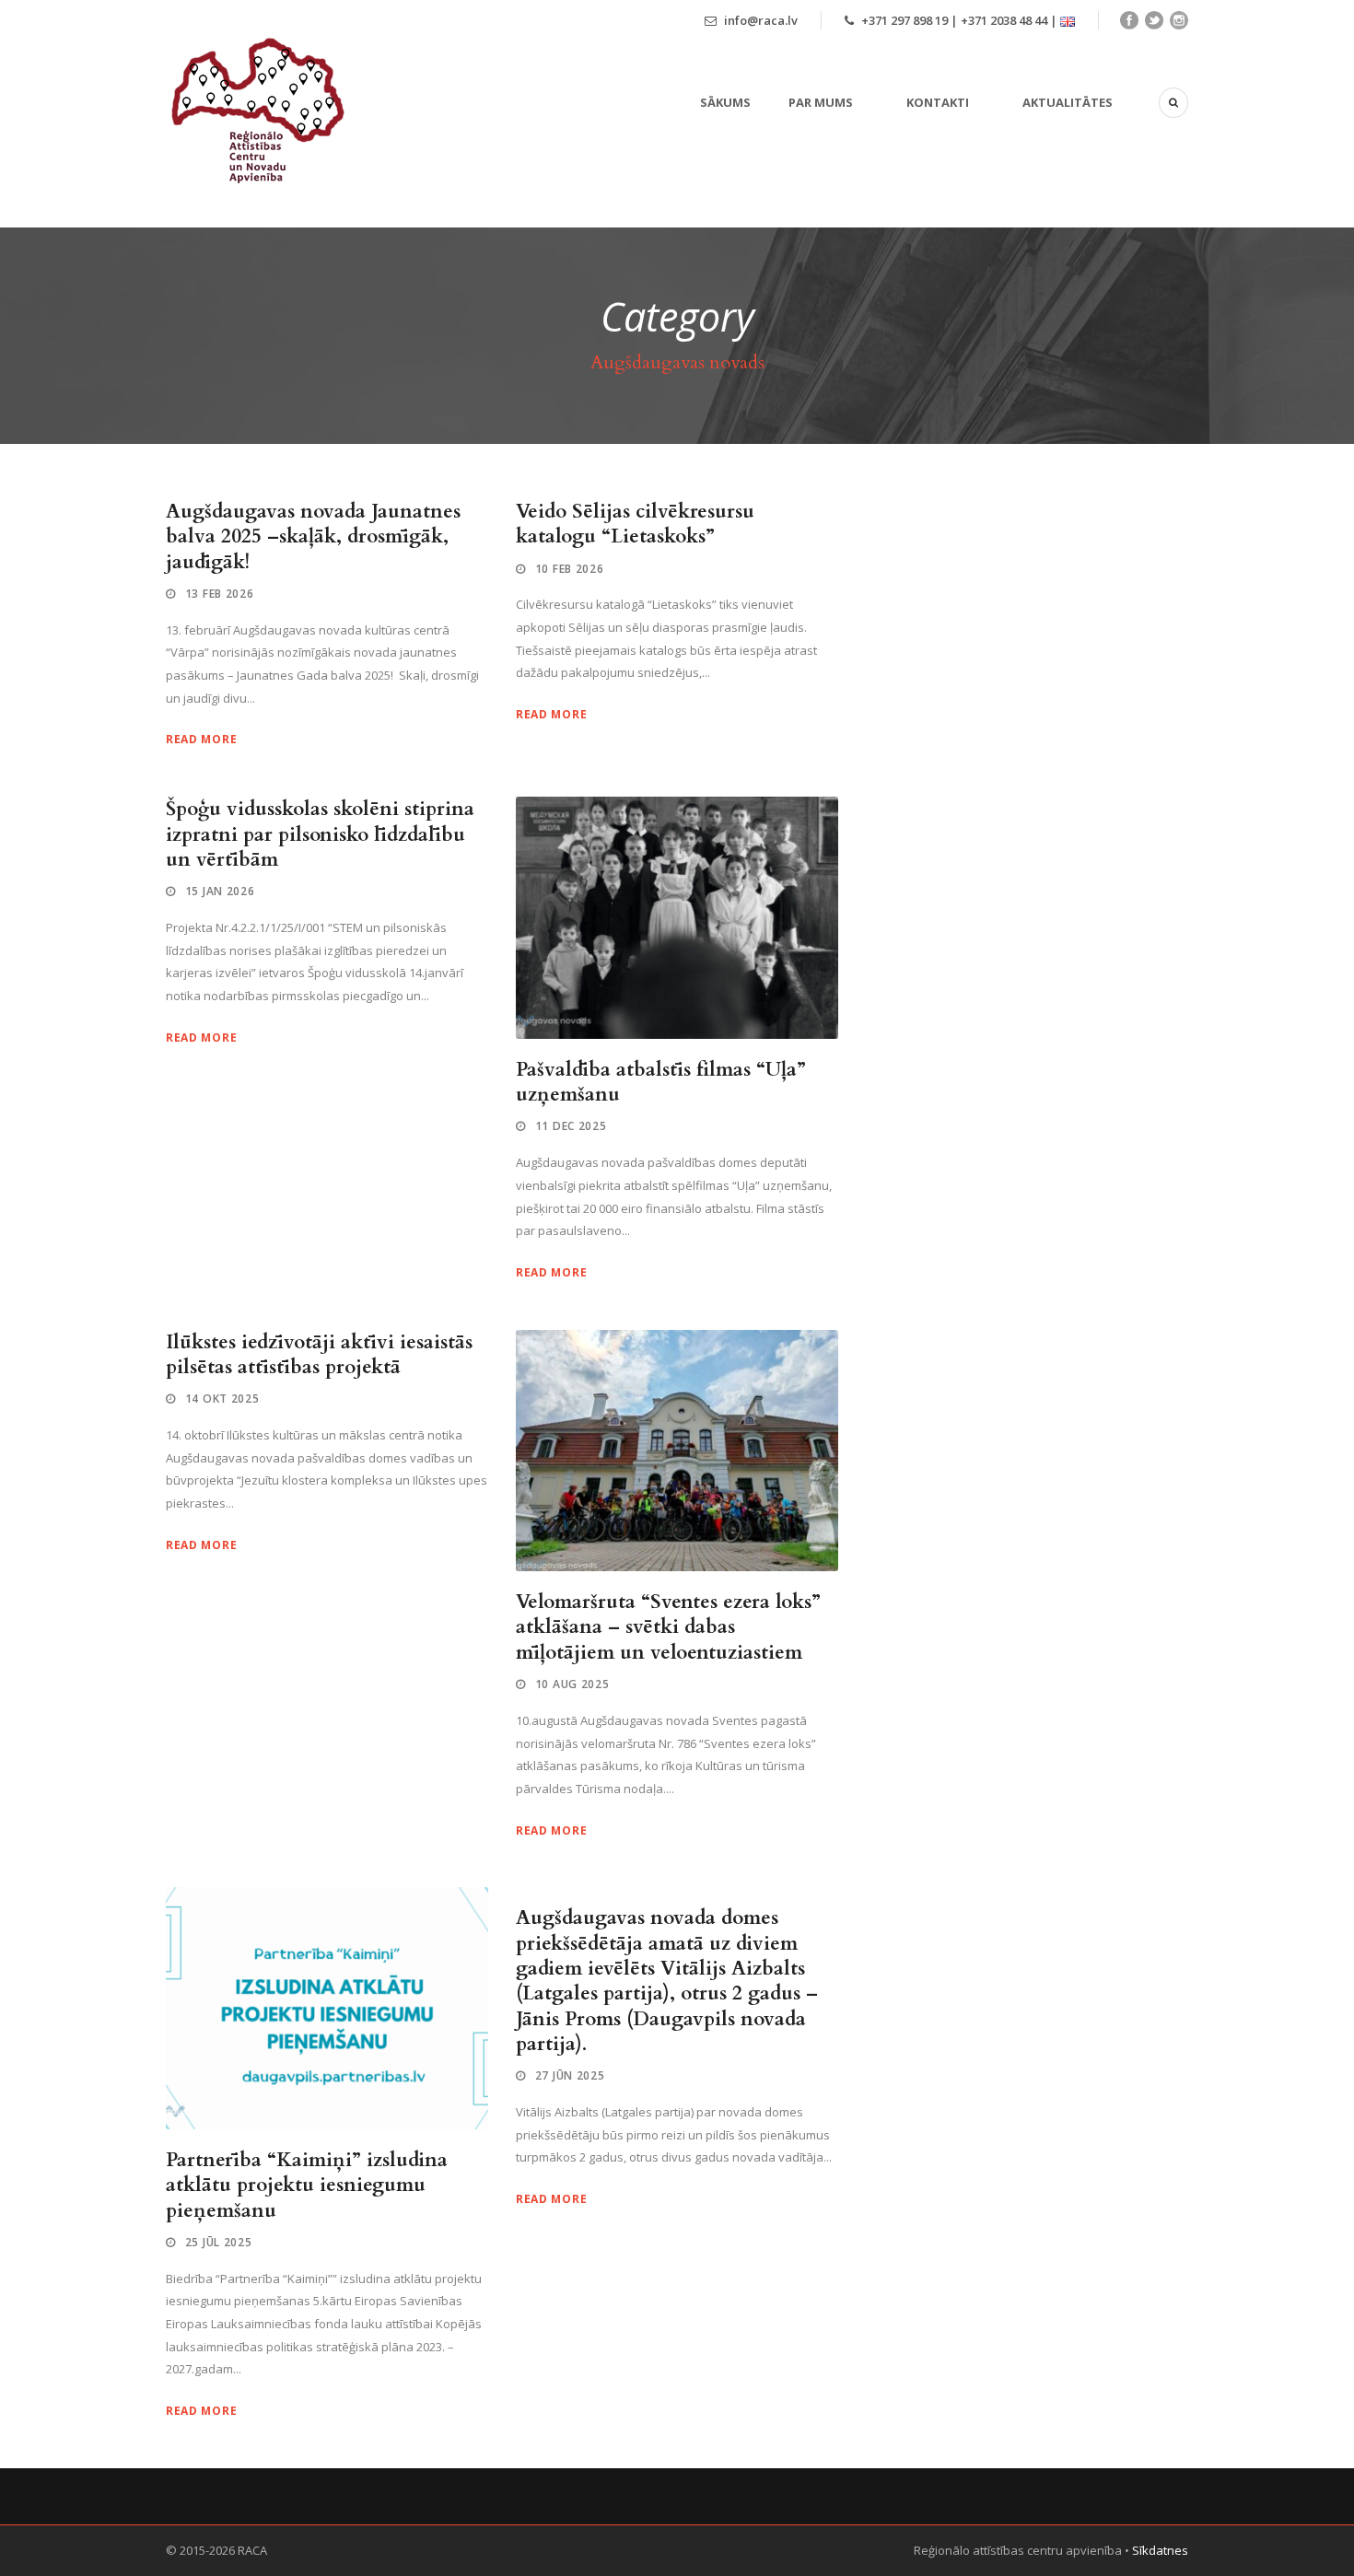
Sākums (725, 102)
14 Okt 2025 (222, 1399)
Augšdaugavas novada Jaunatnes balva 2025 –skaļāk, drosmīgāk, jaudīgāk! (313, 537)
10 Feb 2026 (570, 569)
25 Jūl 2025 (219, 2242)
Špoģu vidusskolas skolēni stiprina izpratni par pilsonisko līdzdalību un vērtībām (320, 834)
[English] (1068, 20)
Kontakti (938, 102)
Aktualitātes (1068, 102)
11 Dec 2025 (571, 1126)
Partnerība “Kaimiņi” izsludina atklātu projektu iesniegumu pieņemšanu (307, 2186)
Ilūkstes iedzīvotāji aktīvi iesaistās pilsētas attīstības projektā (319, 1355)
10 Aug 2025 (572, 1684)
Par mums (821, 102)
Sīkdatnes (1160, 2550)
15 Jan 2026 (220, 891)
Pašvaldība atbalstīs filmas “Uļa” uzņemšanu (661, 1082)
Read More (201, 739)
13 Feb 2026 (220, 594)
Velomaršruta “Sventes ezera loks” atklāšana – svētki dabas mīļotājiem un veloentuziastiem (668, 1627)
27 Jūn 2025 (570, 2075)
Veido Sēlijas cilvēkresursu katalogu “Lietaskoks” (635, 524)
